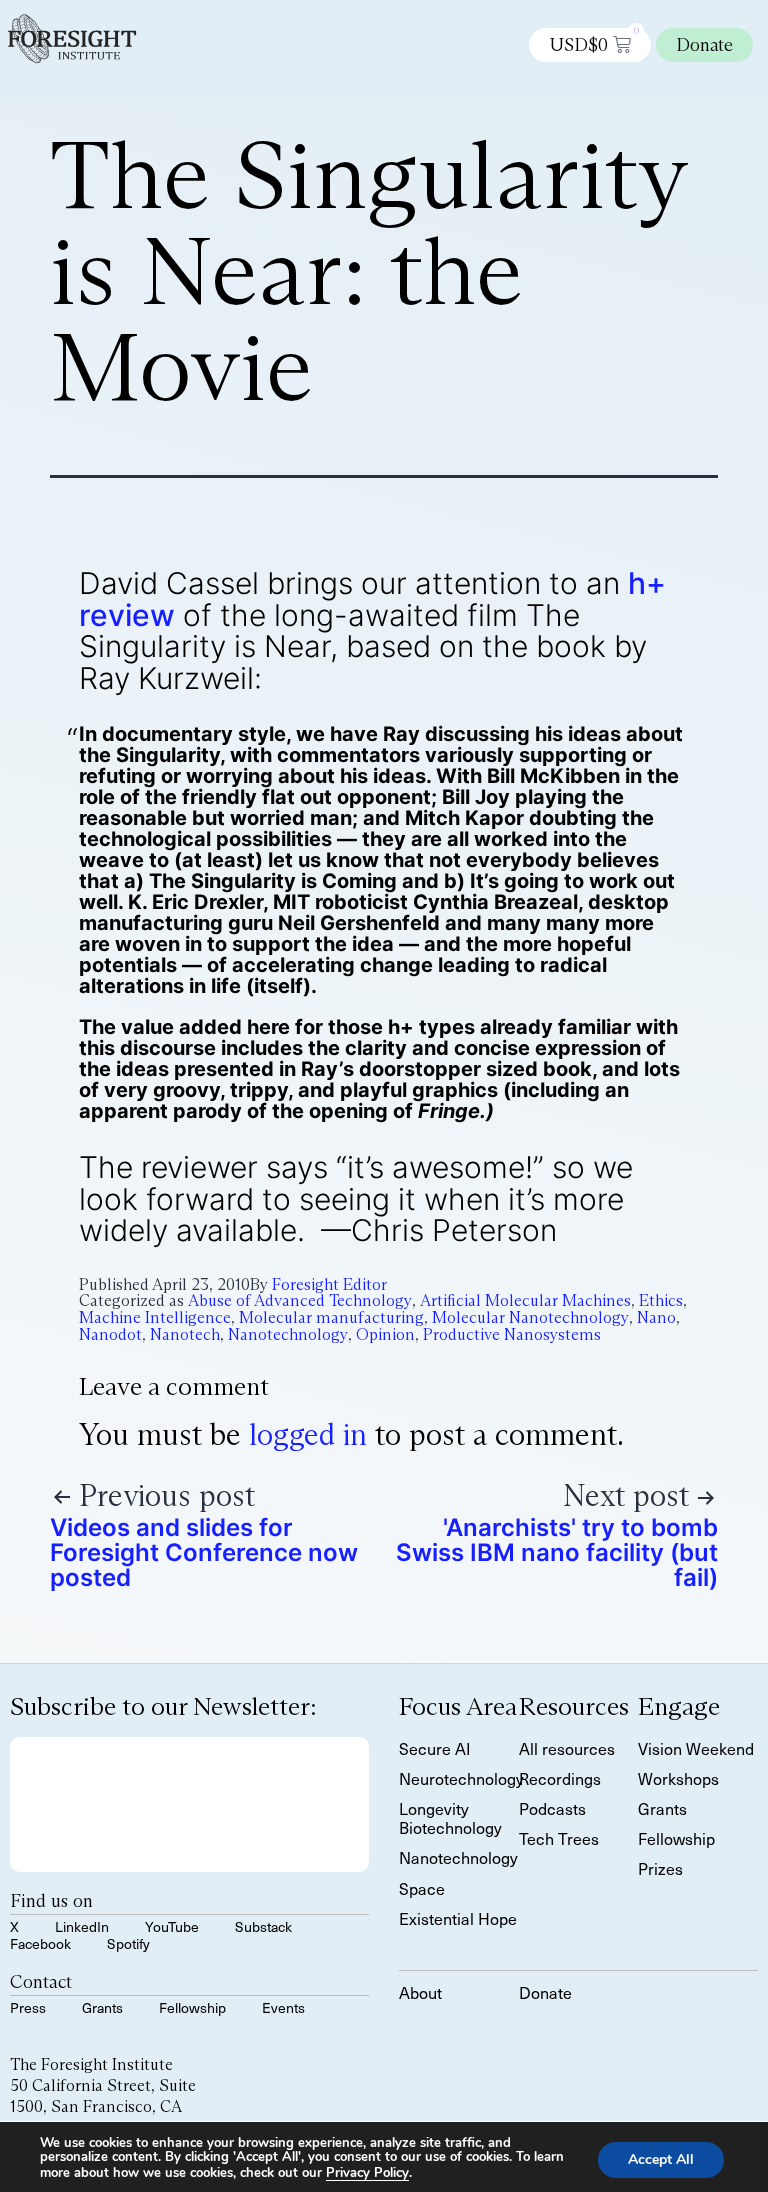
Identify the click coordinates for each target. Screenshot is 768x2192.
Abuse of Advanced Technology (300, 1300)
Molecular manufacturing (331, 1317)
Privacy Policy (367, 2173)
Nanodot (110, 1334)
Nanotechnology (288, 1334)
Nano (656, 1317)
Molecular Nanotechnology (530, 1317)
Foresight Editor (329, 1284)
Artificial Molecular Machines (525, 1300)
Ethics (661, 1300)
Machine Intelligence (155, 1317)
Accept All (661, 2158)
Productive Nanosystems (512, 1334)
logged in (308, 1434)
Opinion (385, 1334)
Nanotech (185, 1334)
